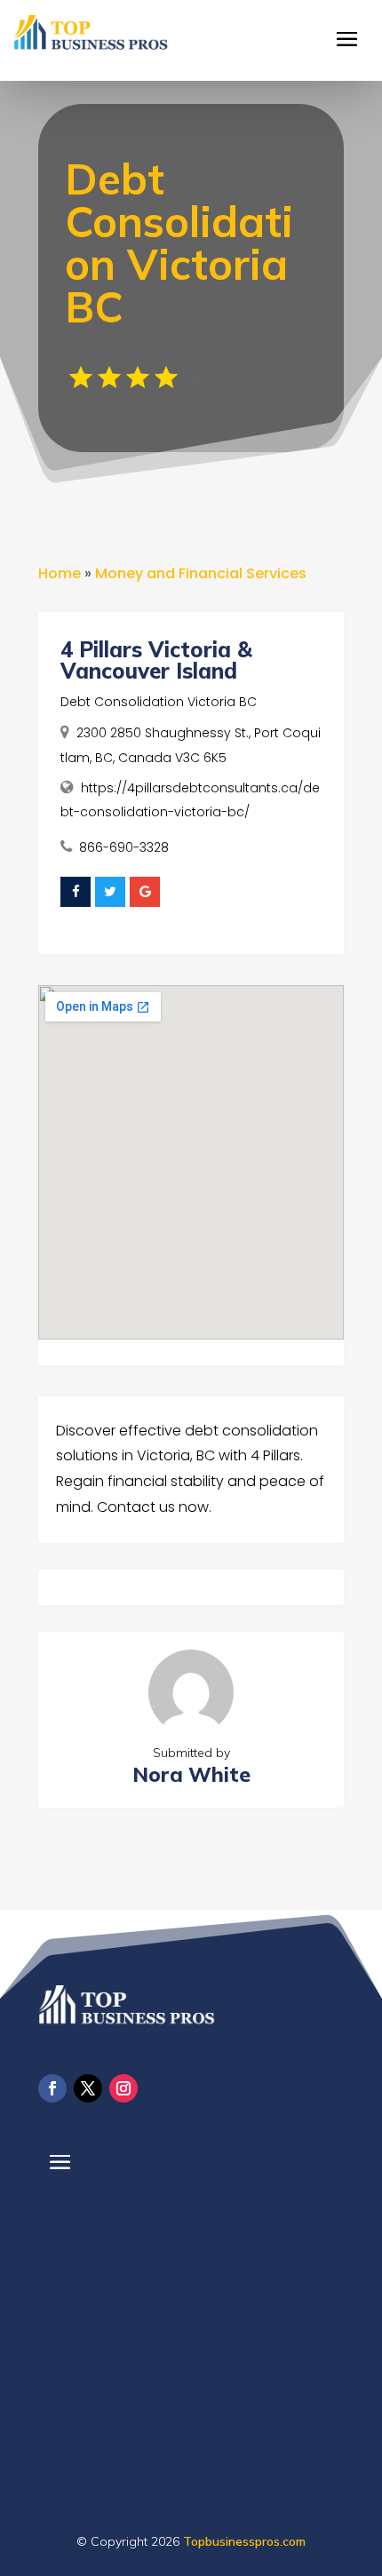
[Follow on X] (88, 2088)
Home (60, 573)
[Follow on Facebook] (52, 2088)
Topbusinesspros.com (244, 2541)
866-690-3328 (124, 847)
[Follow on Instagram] (123, 2088)
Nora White (191, 1774)
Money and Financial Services (201, 573)
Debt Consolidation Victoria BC (159, 702)
